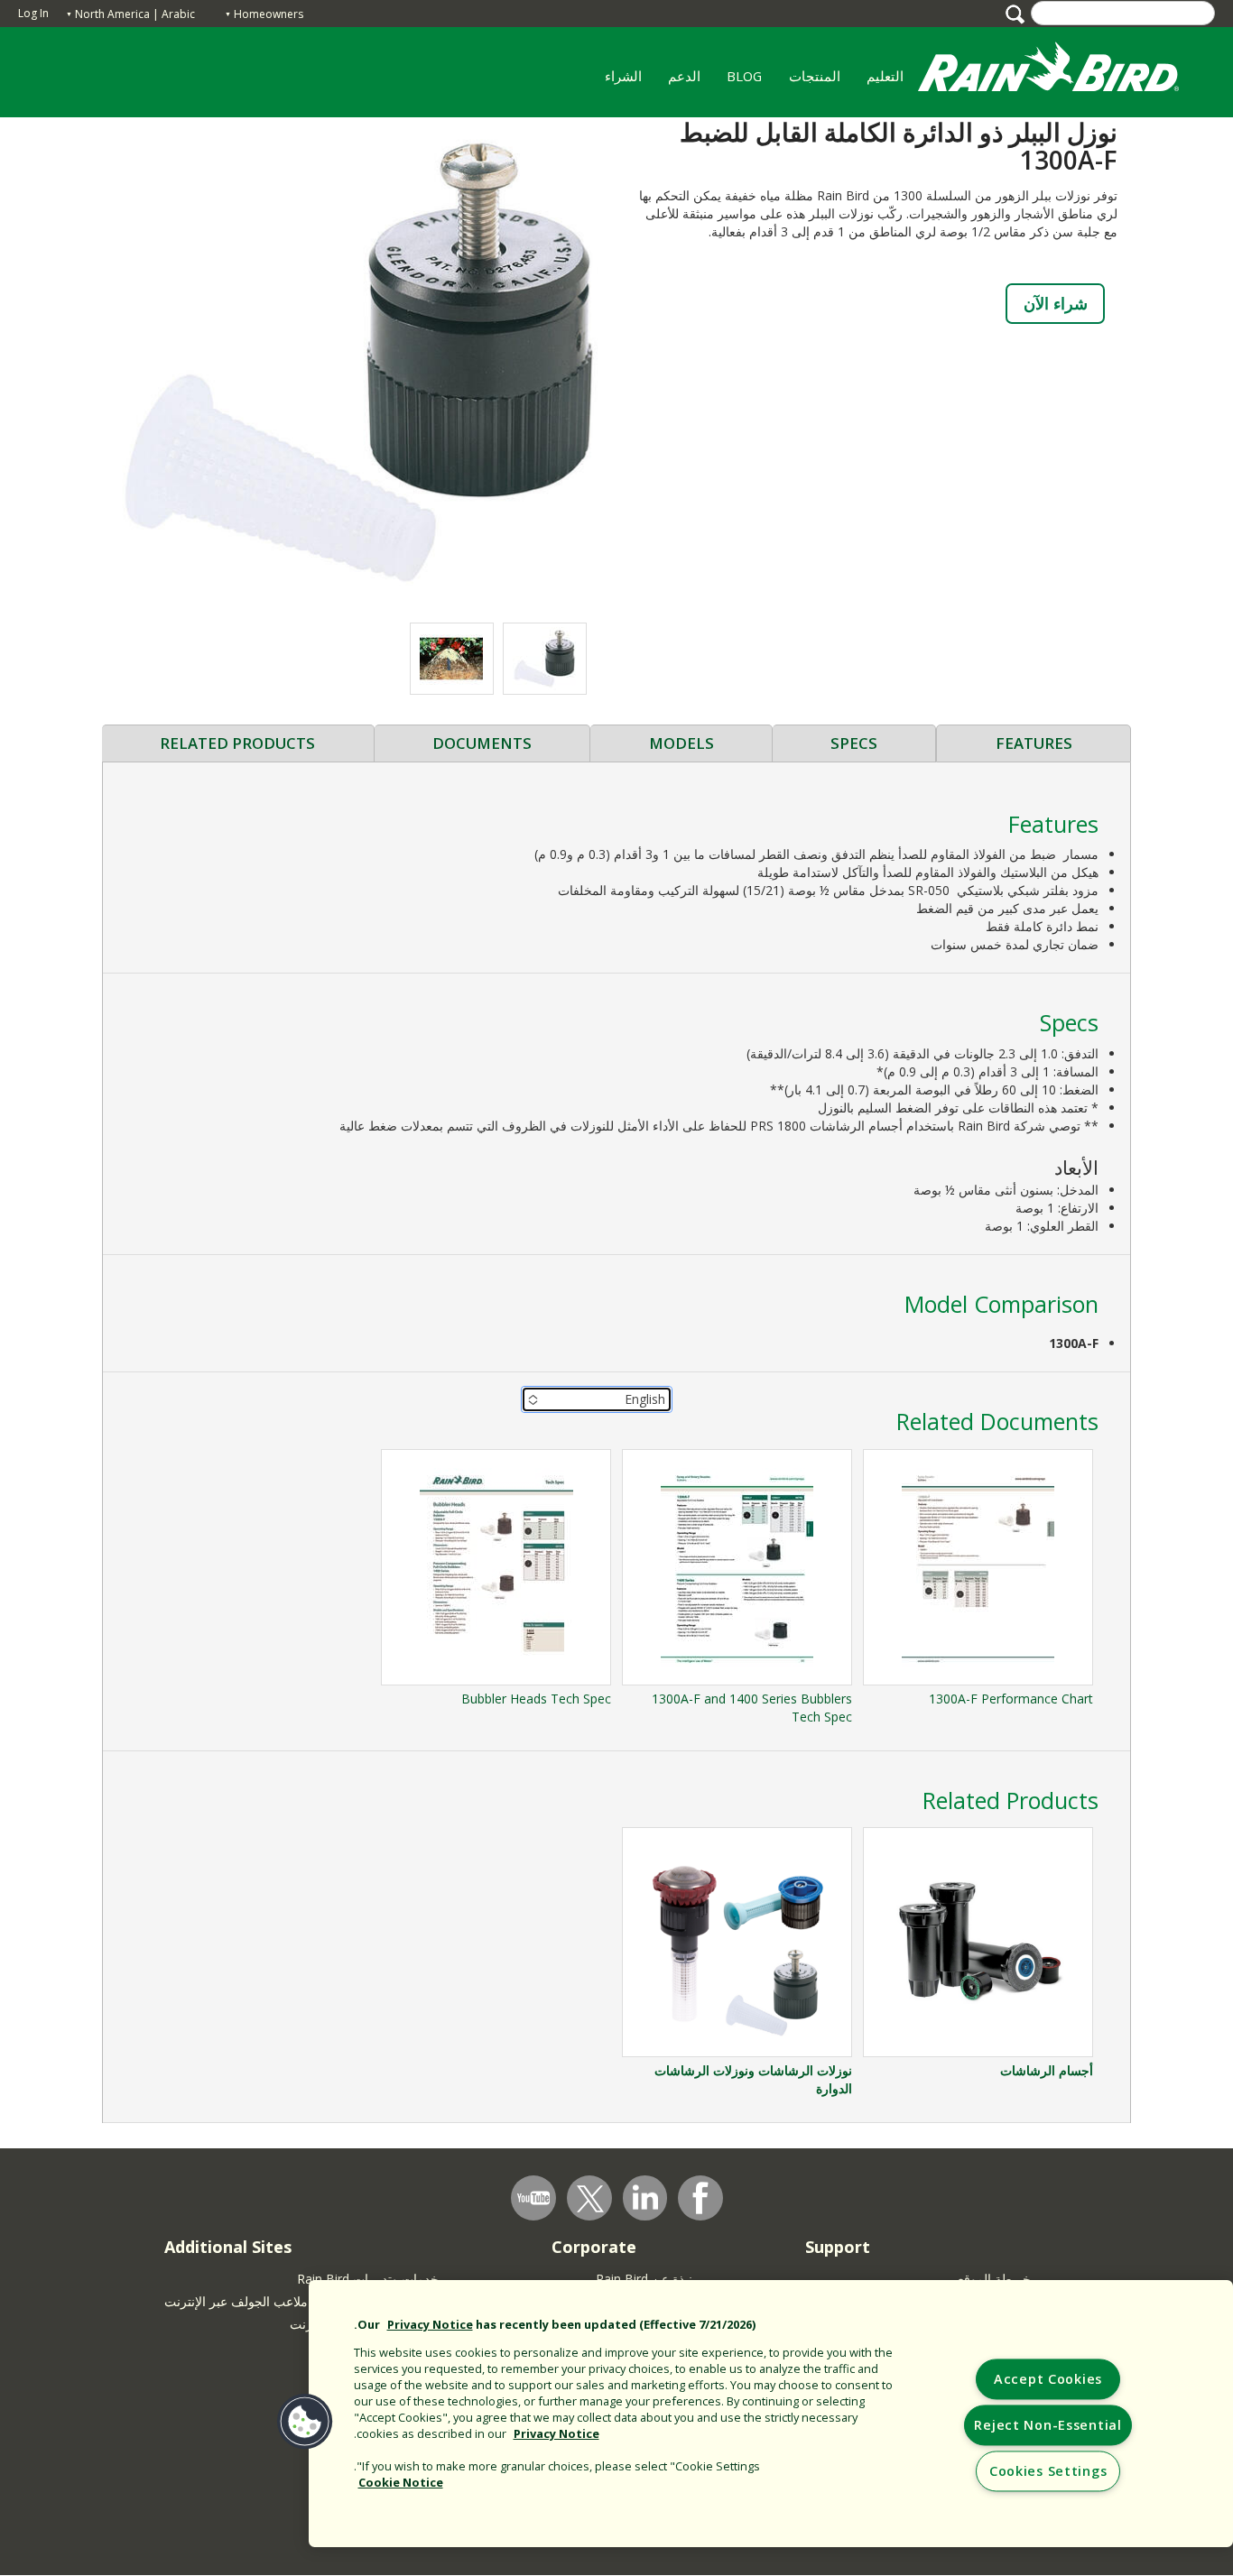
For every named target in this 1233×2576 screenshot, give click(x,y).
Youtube (533, 2198)
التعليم (892, 82)
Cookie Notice (401, 2482)
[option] (545, 659)
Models (681, 743)
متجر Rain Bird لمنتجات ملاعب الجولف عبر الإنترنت (301, 2301)
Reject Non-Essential (1048, 2426)
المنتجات (821, 82)
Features (1034, 743)
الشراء (623, 76)
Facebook (700, 2198)
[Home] (1066, 71)
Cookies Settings (1048, 2472)
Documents (482, 743)
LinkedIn (645, 2197)
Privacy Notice (430, 2324)
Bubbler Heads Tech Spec (536, 1699)
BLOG (744, 76)
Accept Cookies (1048, 2380)
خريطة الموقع (994, 2279)
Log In (33, 13)
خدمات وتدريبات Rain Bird (368, 2279)
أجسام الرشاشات (1047, 2070)
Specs (854, 743)
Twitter (590, 2199)
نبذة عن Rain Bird (644, 2279)
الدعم (684, 76)
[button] (359, 360)
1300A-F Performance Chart (1011, 1699)
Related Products (237, 743)
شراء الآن (1056, 303)
